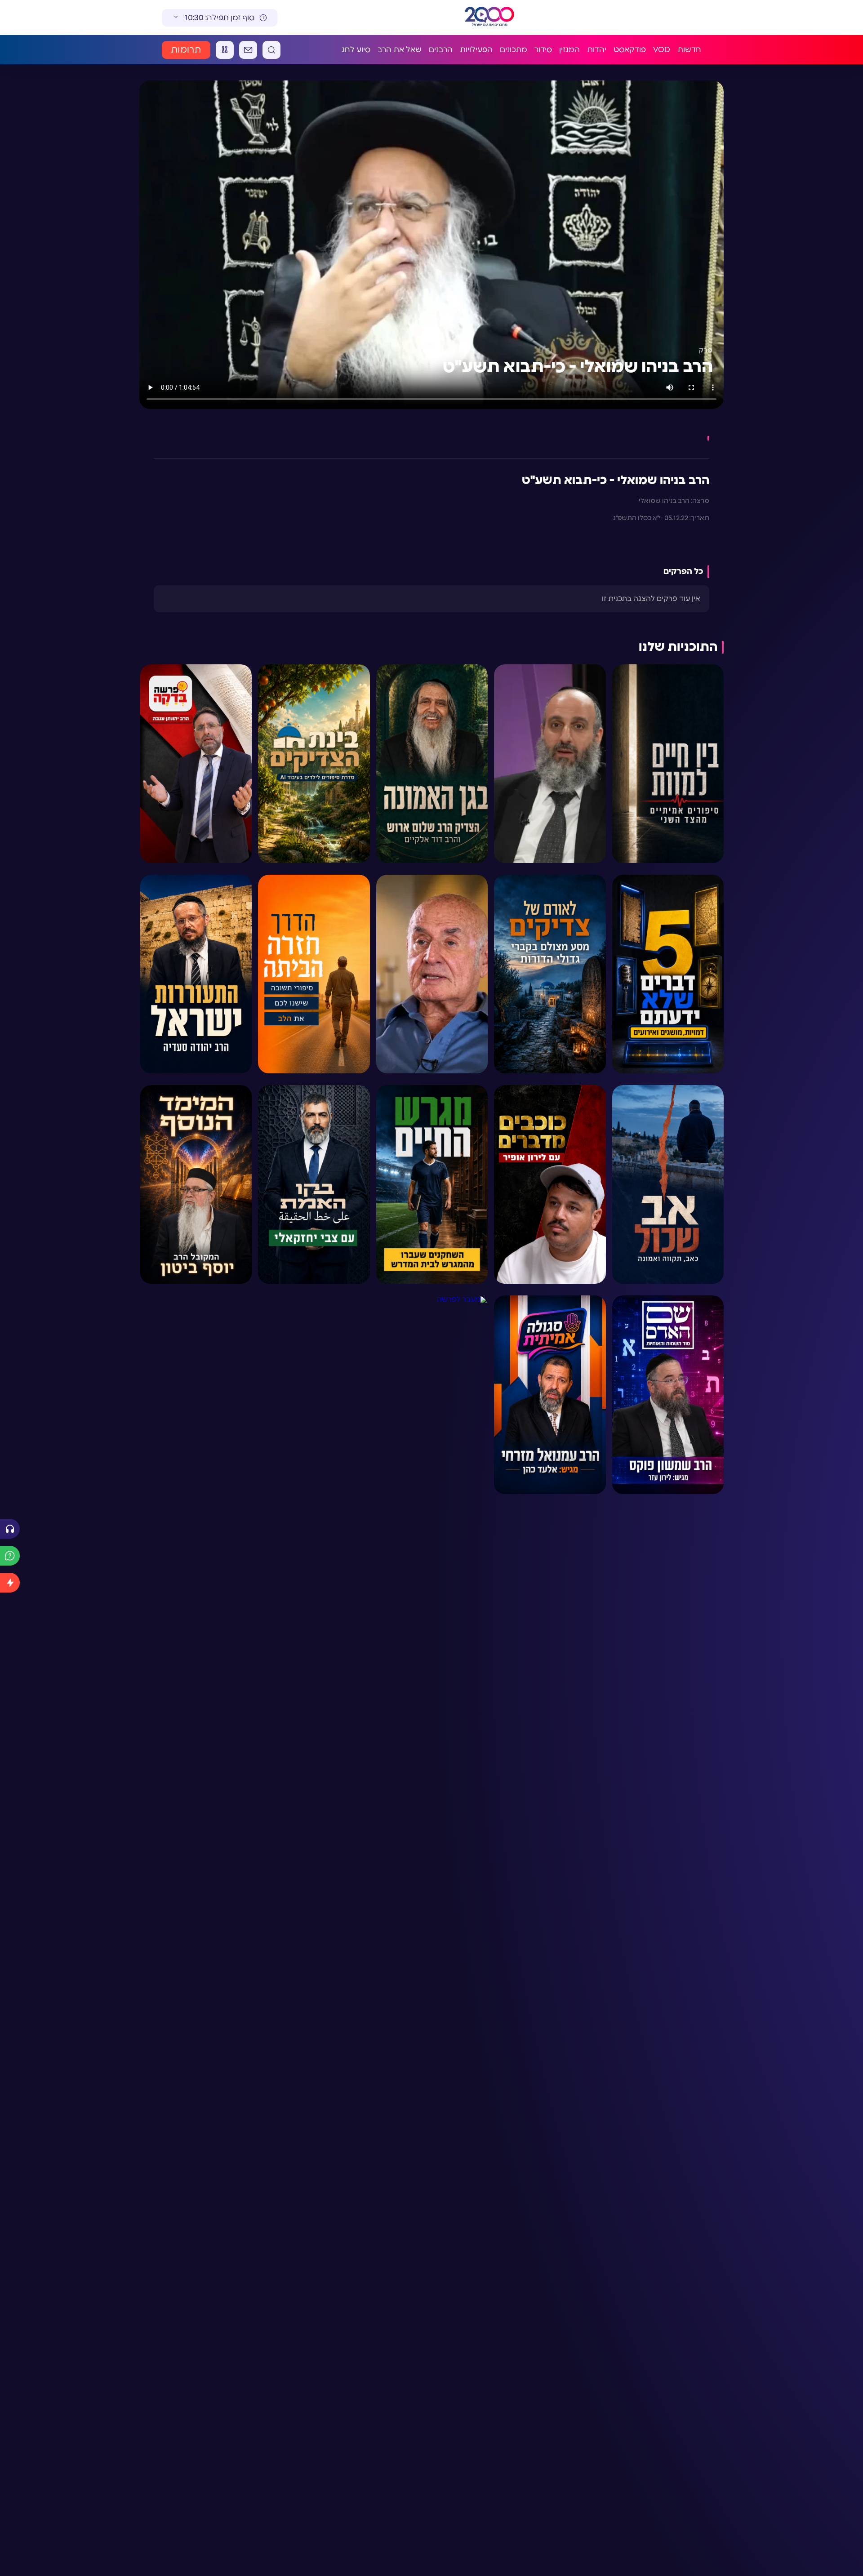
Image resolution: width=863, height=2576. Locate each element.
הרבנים (441, 50)
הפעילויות (476, 50)
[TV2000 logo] (481, 18)
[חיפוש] (271, 50)
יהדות (597, 50)
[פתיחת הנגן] (10, 1529)
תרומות (186, 50)
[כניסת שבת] (225, 50)
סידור (543, 50)
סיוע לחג (356, 50)
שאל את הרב (400, 50)
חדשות (689, 50)
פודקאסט (630, 50)
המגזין (569, 50)
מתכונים (514, 50)
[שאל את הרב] (10, 1556)
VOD (662, 50)
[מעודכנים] (10, 1583)
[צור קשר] (248, 50)
